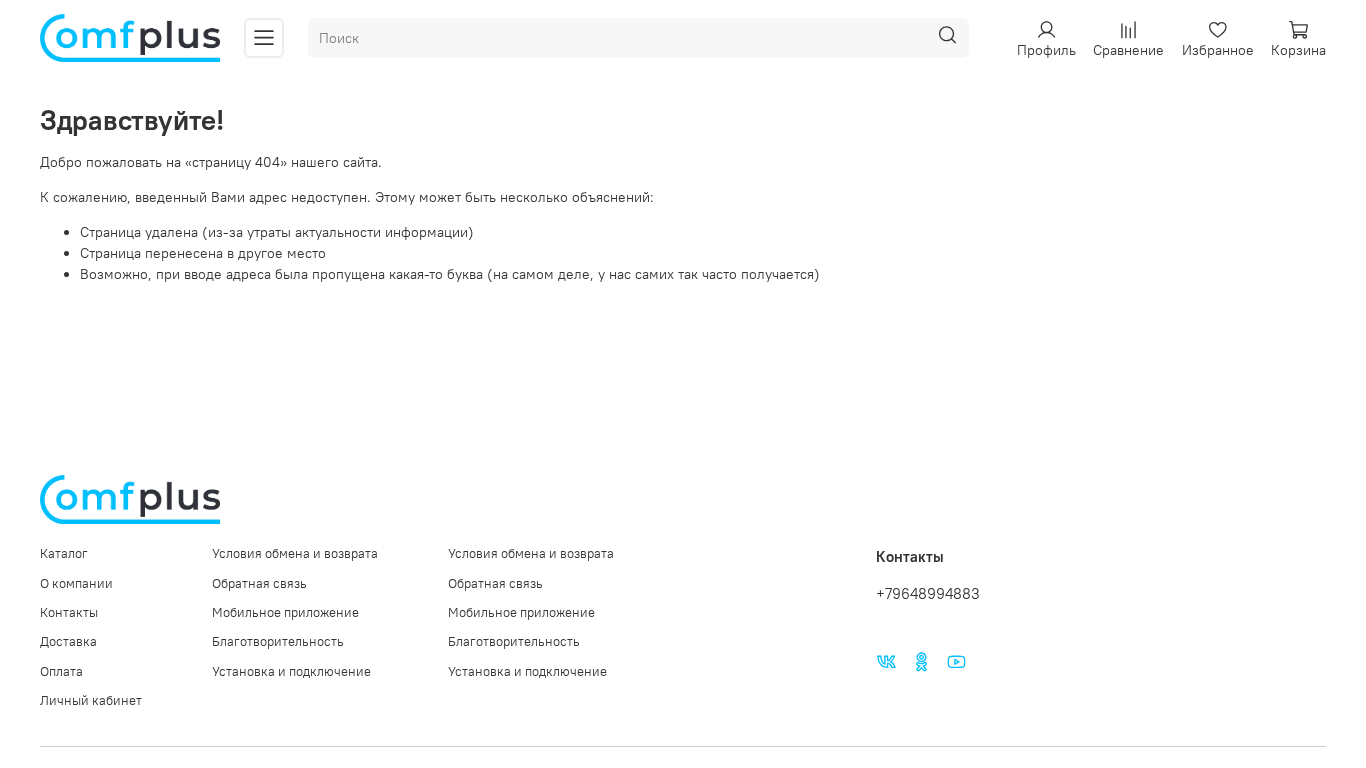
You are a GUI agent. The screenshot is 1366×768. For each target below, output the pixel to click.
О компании (76, 583)
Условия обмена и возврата (295, 553)
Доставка (68, 641)
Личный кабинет (91, 700)
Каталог (64, 553)
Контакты (69, 612)
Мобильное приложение (285, 612)
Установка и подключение (291, 671)
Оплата (61, 671)
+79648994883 (928, 593)
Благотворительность (278, 641)
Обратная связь (259, 583)
